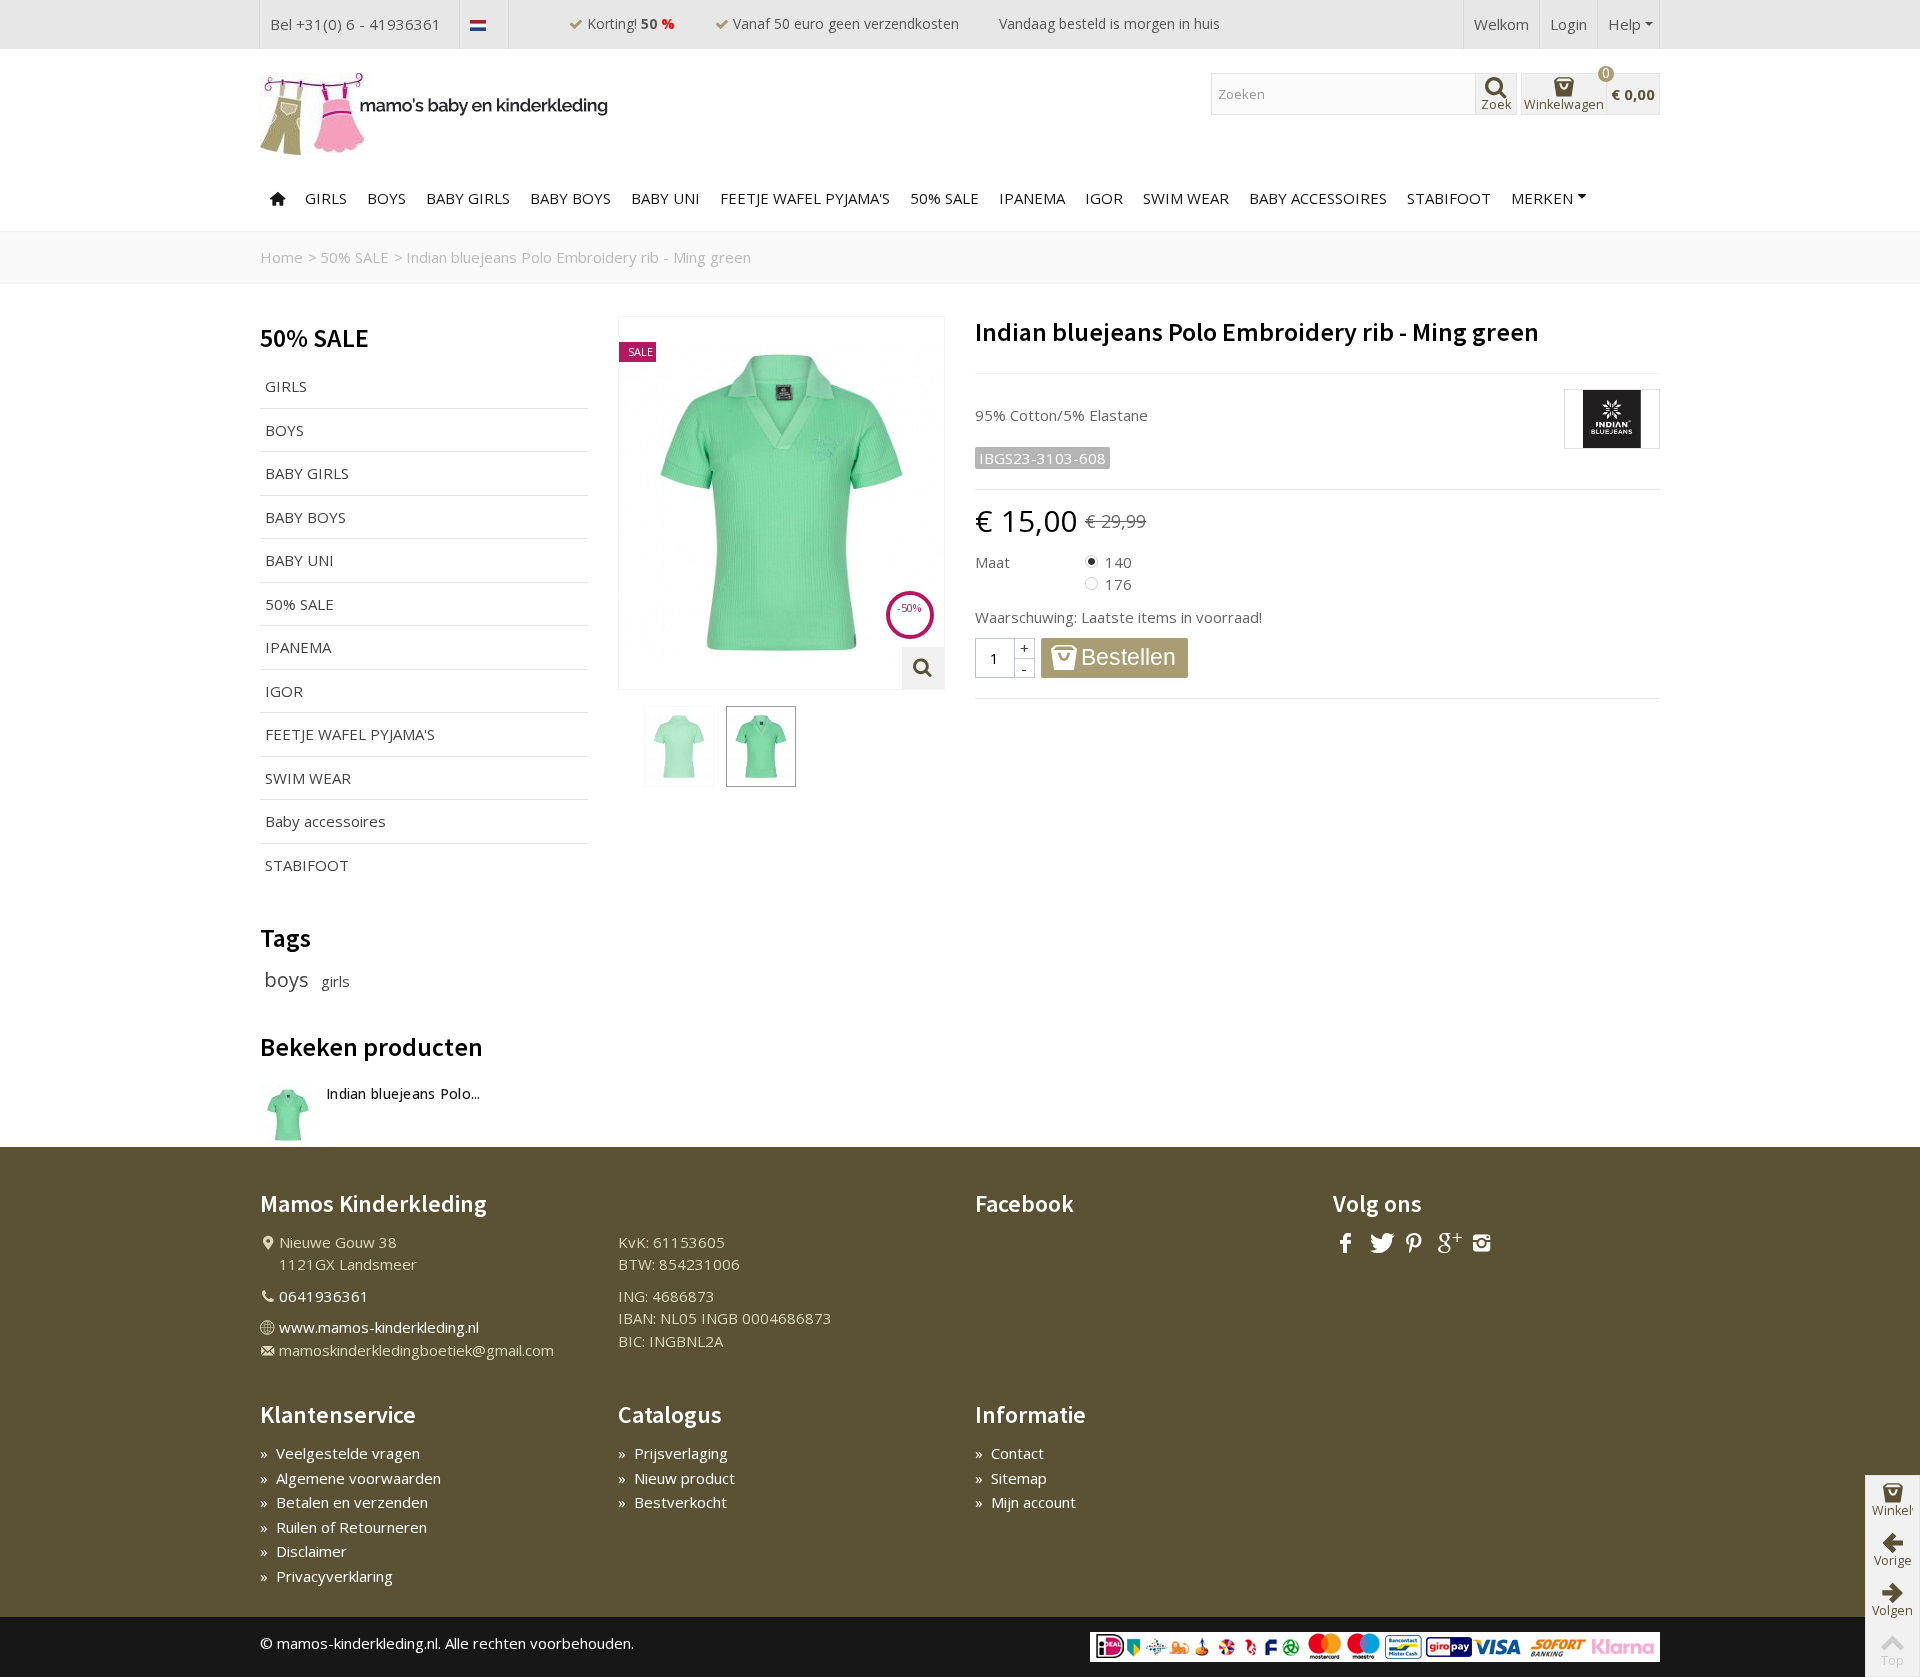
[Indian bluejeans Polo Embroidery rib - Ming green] (679, 746)
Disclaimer (303, 1551)
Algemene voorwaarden (350, 1478)
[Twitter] (1380, 1244)
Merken (1542, 198)
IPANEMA (298, 647)
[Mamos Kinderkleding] (435, 113)
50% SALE (944, 198)
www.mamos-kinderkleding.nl (379, 1327)
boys (289, 979)
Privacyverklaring (326, 1576)
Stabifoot (1449, 198)
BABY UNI (665, 198)
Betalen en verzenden (344, 1502)
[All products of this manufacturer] (1317, 381)
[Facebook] (1346, 1244)
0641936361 (324, 1296)
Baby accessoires (1318, 198)
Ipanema (1032, 198)
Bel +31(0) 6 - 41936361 (355, 24)
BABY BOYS (570, 198)
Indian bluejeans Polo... (403, 1093)
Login (1568, 24)
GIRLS (326, 198)
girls (335, 981)
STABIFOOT (307, 865)
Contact (1009, 1453)
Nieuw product (676, 1478)
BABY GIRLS (468, 198)
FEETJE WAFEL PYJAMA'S (805, 198)
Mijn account (1025, 1502)
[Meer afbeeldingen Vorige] (628, 747)
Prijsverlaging (673, 1453)
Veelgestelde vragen (340, 1453)
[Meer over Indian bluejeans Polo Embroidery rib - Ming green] (288, 1115)
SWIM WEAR (1186, 198)
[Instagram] (1482, 1244)
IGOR (1104, 198)
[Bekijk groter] (923, 668)
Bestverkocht (672, 1502)
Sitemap (1011, 1478)
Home (281, 257)
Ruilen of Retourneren (343, 1527)
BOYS (386, 198)
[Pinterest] (1414, 1244)
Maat (994, 562)
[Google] (1448, 1244)
